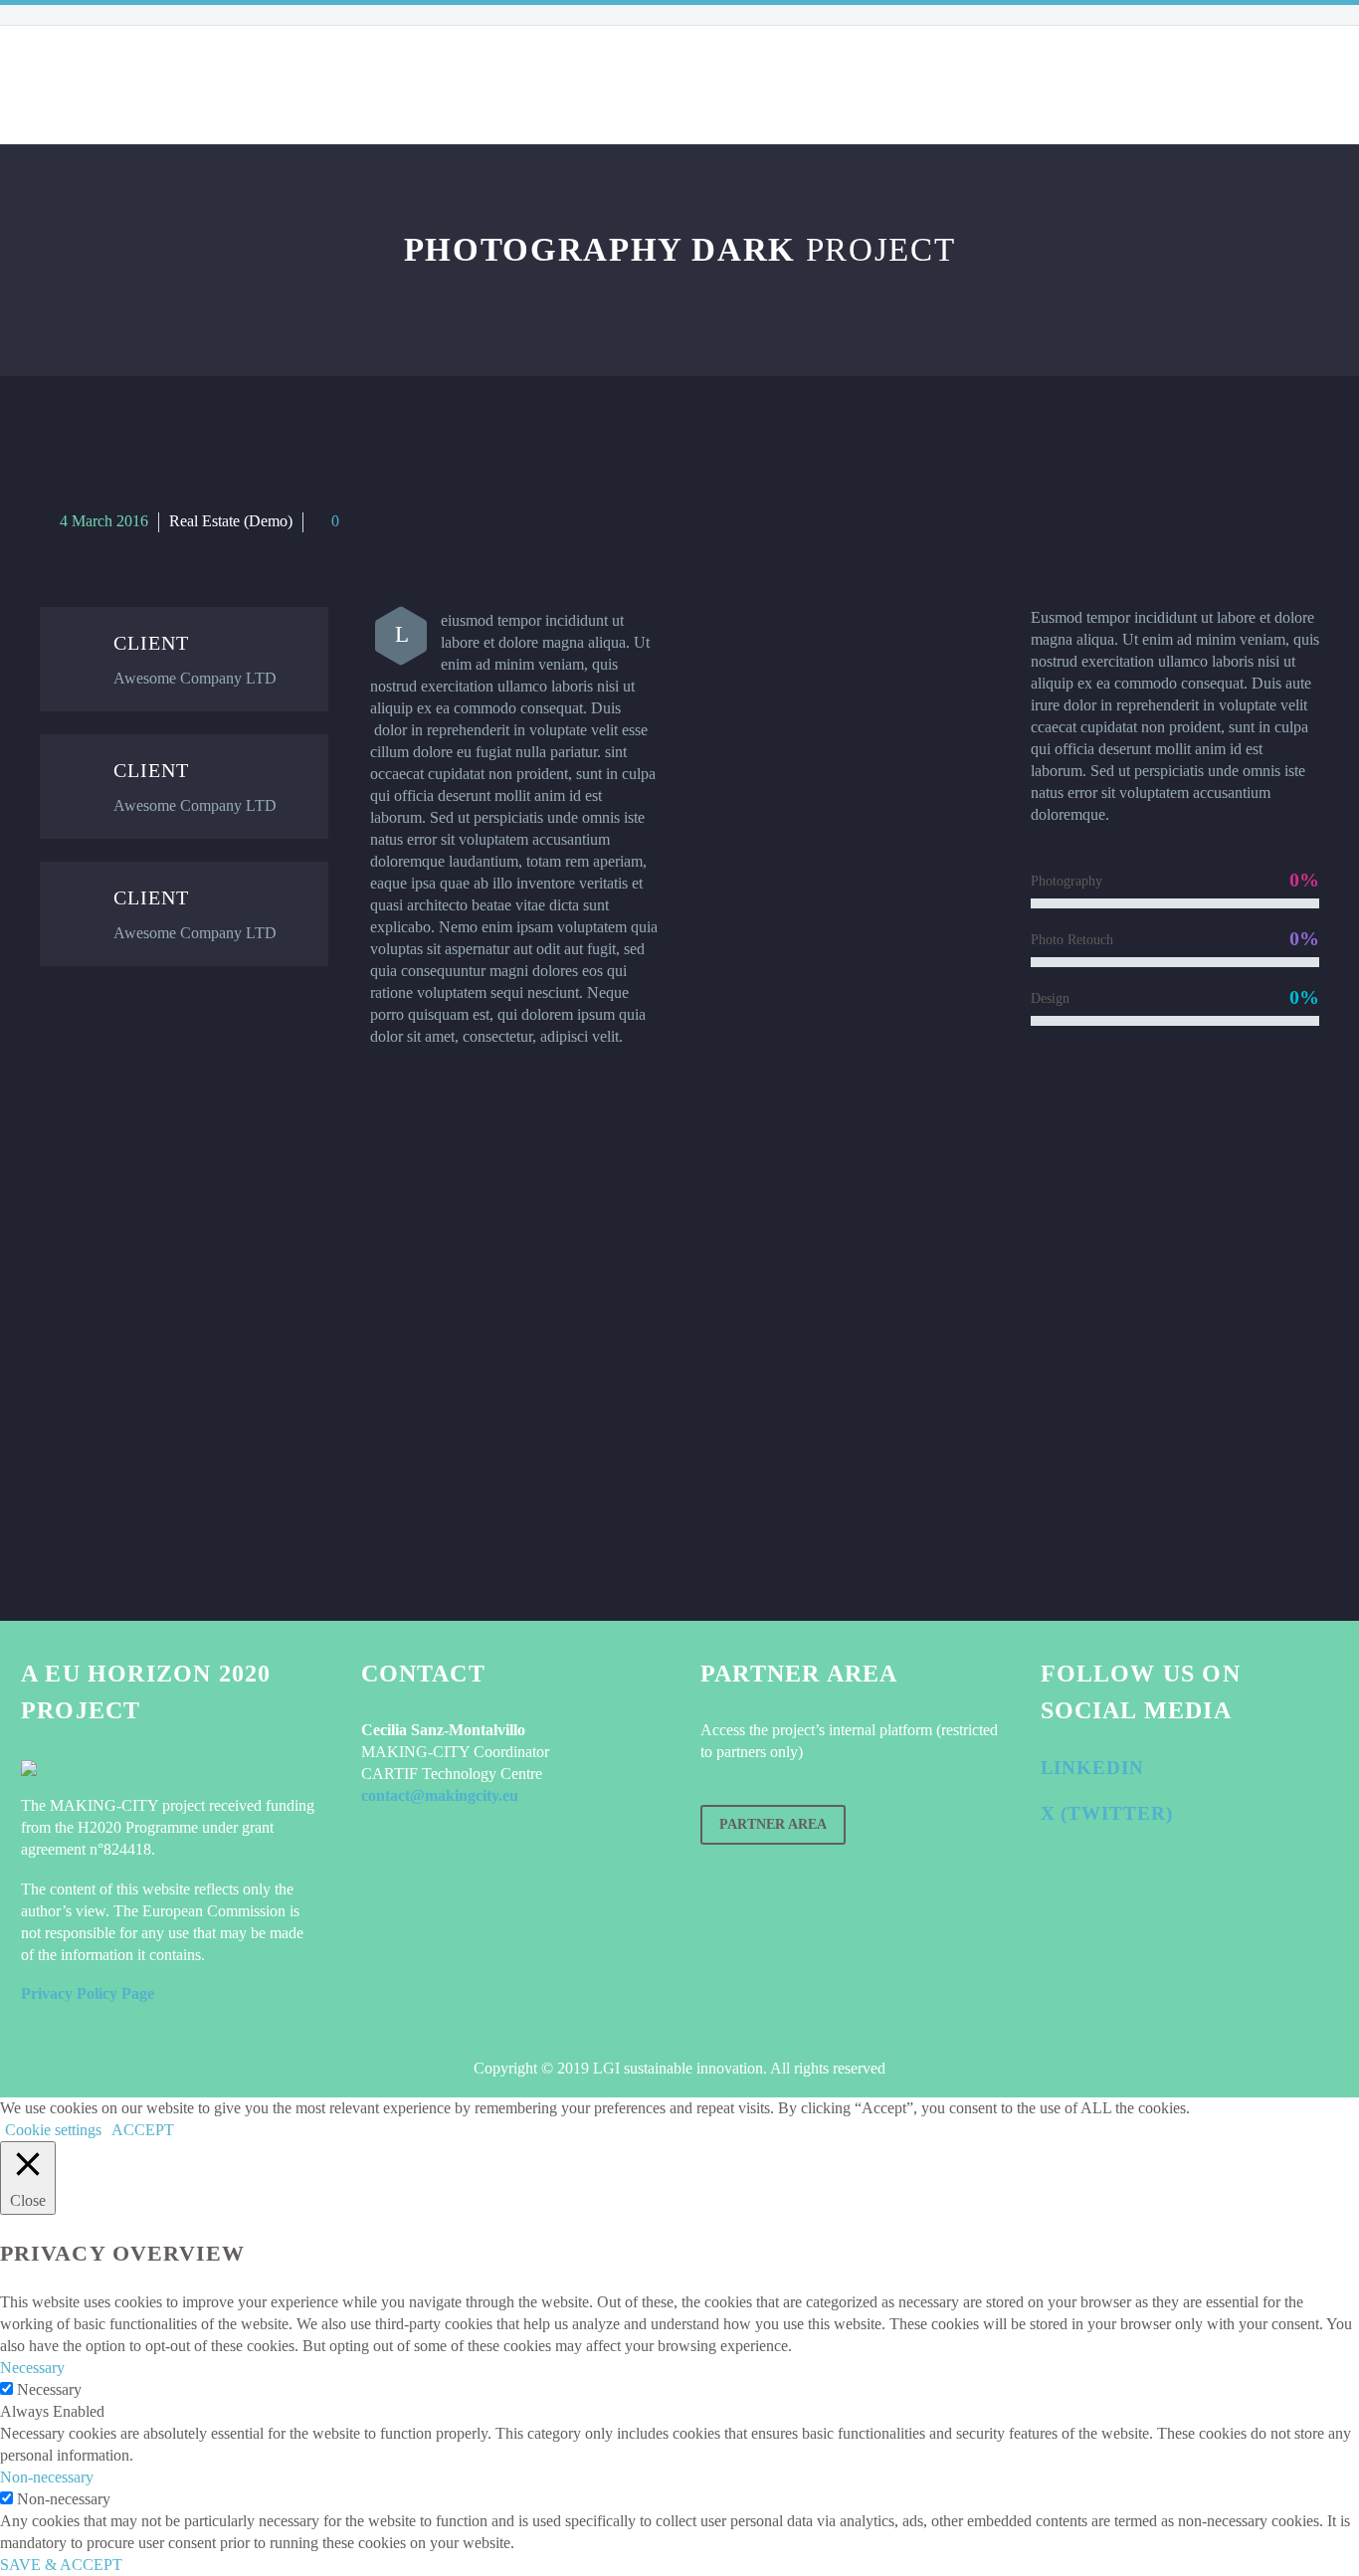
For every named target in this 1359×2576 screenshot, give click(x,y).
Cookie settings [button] (53, 2130)
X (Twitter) (1107, 1813)
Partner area (773, 1824)
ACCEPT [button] (143, 2130)
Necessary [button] (32, 2368)
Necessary (49, 2389)
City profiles (427, 85)
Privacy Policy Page (88, 1993)
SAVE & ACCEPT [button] (61, 2565)
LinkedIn (1093, 1768)
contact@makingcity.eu (440, 1795)
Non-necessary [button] (47, 2477)
